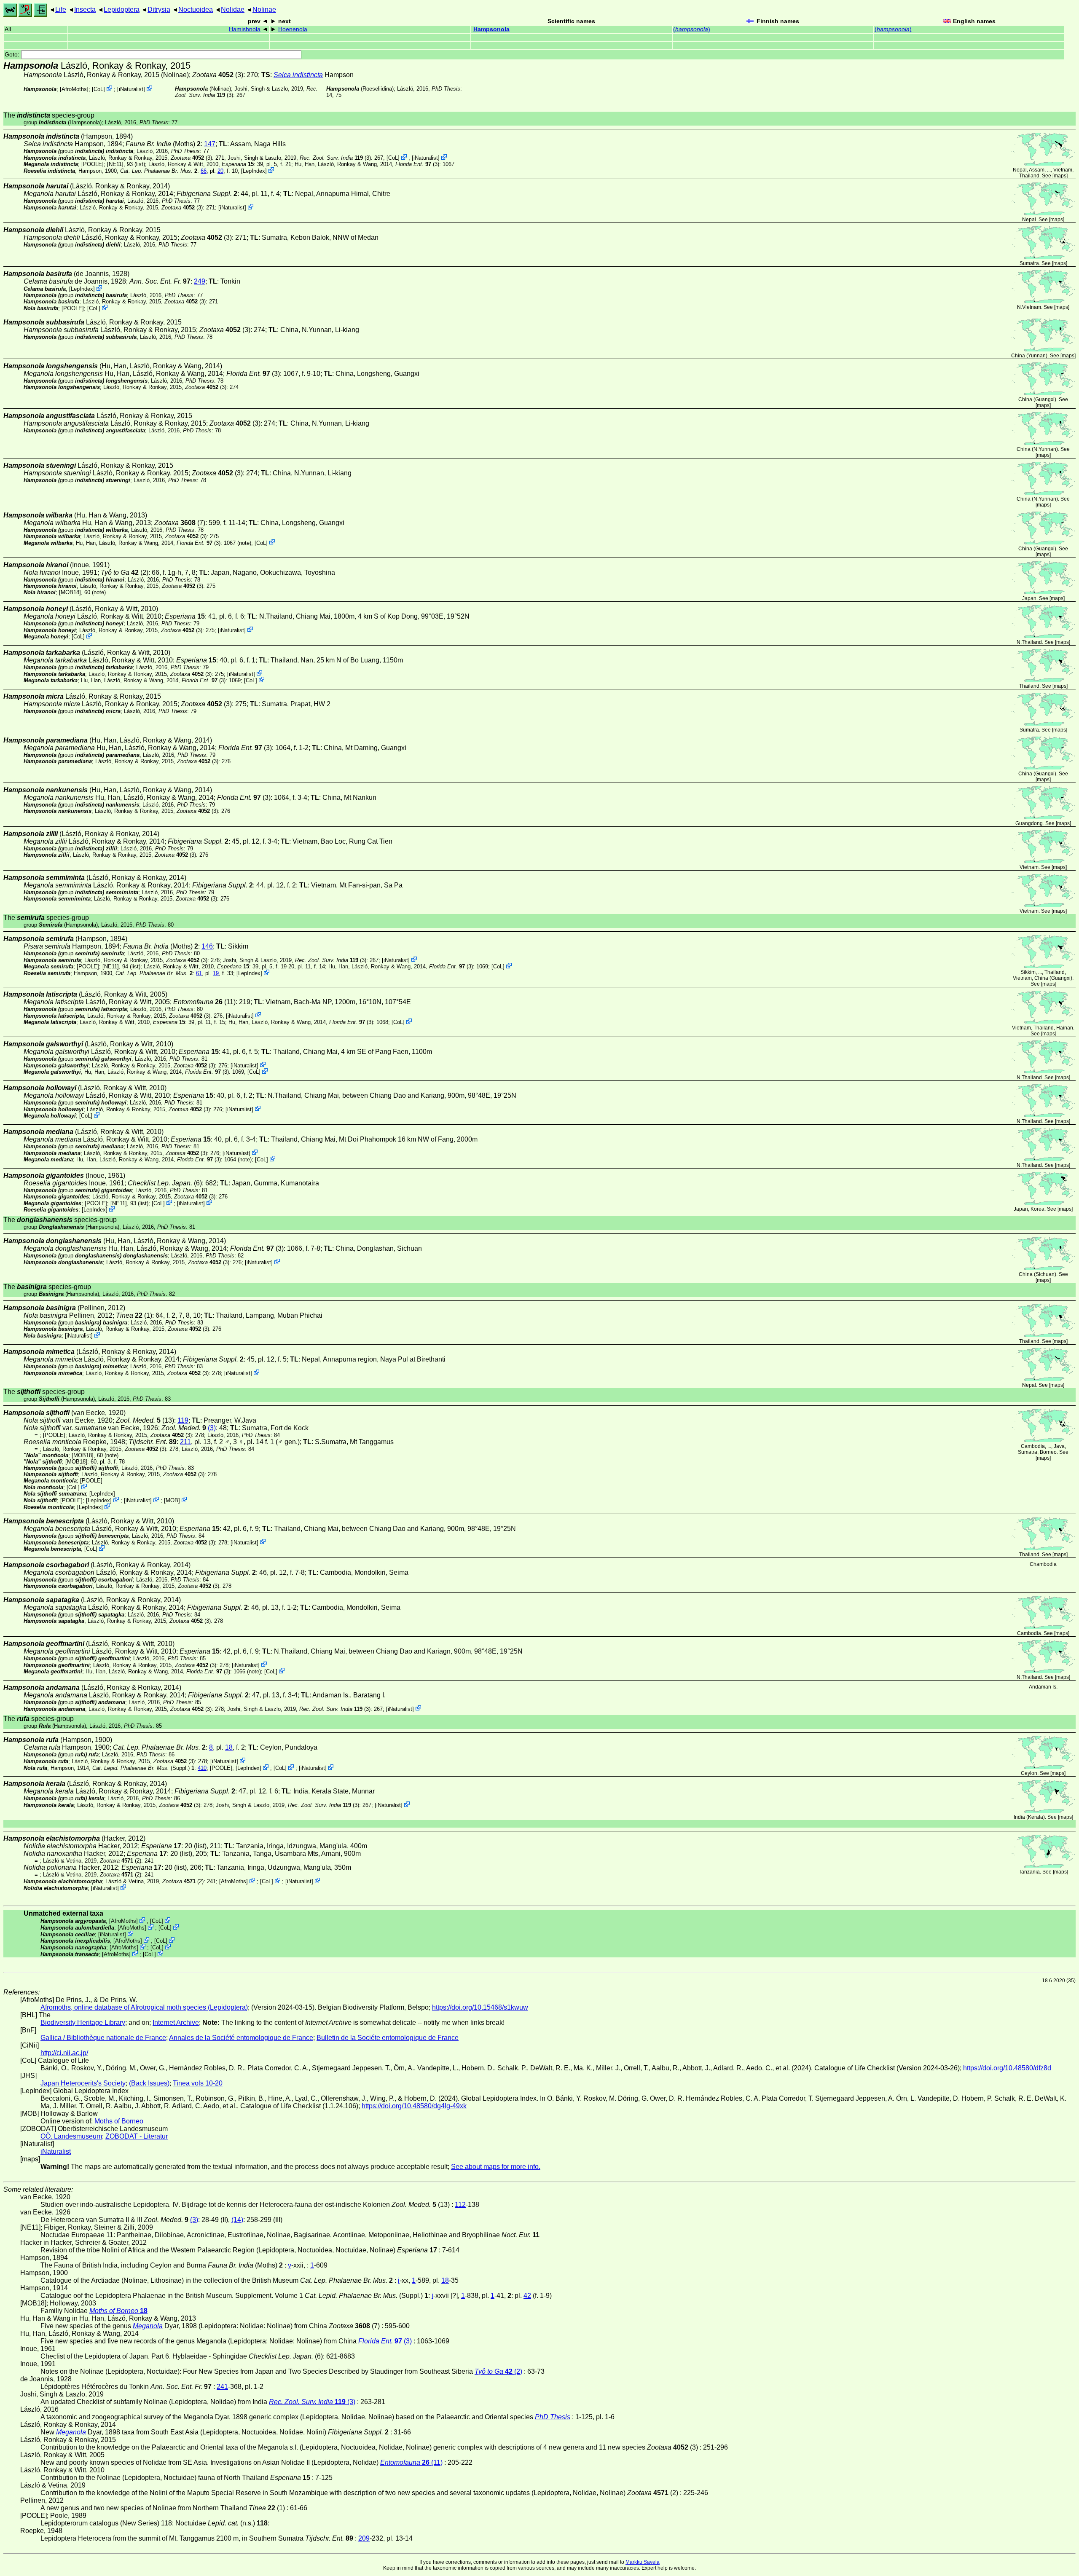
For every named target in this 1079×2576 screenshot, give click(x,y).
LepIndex (254, 171)
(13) (145, 1420)
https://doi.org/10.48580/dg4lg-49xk (414, 2106)
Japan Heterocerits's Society (83, 2083)
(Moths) (163, 144)
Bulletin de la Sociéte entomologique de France (388, 2038)
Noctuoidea (196, 9)
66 (204, 171)
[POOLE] (93, 164)
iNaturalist (131, 89)
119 (183, 1420)
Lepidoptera (122, 9)
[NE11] (115, 164)
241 (222, 2387)
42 (527, 2296)
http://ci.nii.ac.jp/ (64, 2053)
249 (200, 281)
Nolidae (233, 9)
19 (216, 973)
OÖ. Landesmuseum (71, 2136)
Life (61, 9)
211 (185, 1442)
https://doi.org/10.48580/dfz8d (1007, 2068)
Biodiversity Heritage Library (83, 2022)
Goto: (13, 55)
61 (199, 973)
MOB (172, 1500)
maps (1060, 176)
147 (210, 144)
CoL (98, 89)
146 (207, 946)
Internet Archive (176, 2022)
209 (364, 2538)
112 (460, 2205)
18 (229, 1747)
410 (202, 1768)
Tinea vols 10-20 (198, 2083)
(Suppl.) (141, 1768)
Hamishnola (245, 29)
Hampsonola (491, 29)
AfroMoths (74, 89)
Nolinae (264, 9)
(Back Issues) (149, 2083)
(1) (134, 1315)
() (692, 29)
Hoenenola (293, 29)
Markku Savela (643, 2562)
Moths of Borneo (119, 2121)
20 (220, 171)
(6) (165, 1183)
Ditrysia (159, 9)
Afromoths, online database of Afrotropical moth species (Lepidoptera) (144, 2007)
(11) (204, 1002)
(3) (218, 75)
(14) (237, 2220)
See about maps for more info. (496, 2167)
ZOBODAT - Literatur (137, 2136)
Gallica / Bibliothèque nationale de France (103, 2038)
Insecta (85, 9)
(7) (180, 523)
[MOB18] (70, 592)
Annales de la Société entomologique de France (241, 2038)
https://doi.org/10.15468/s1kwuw (480, 2007)
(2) (125, 572)
